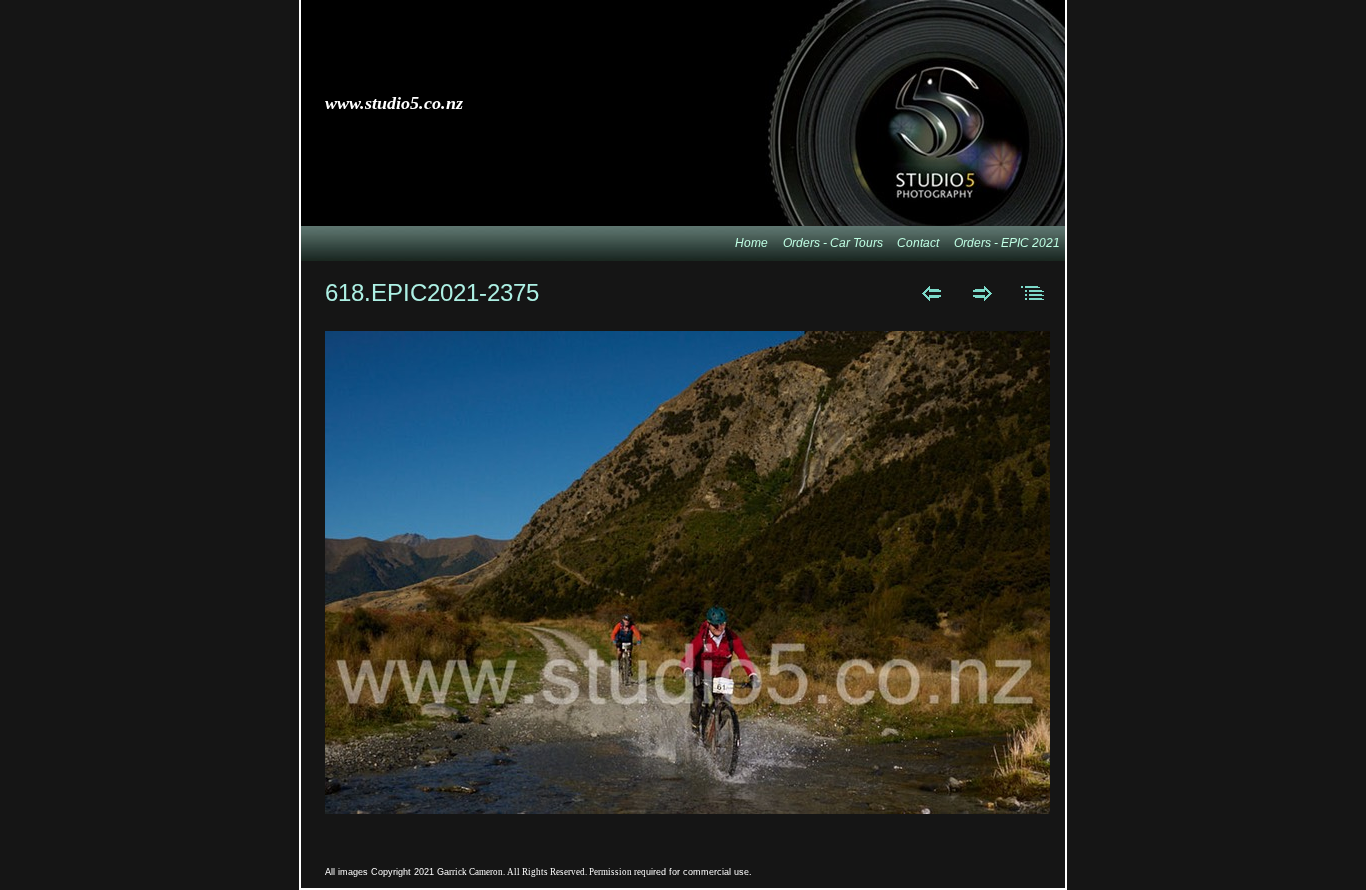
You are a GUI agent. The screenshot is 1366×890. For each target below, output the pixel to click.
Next (982, 293)
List (1033, 293)
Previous (931, 293)
